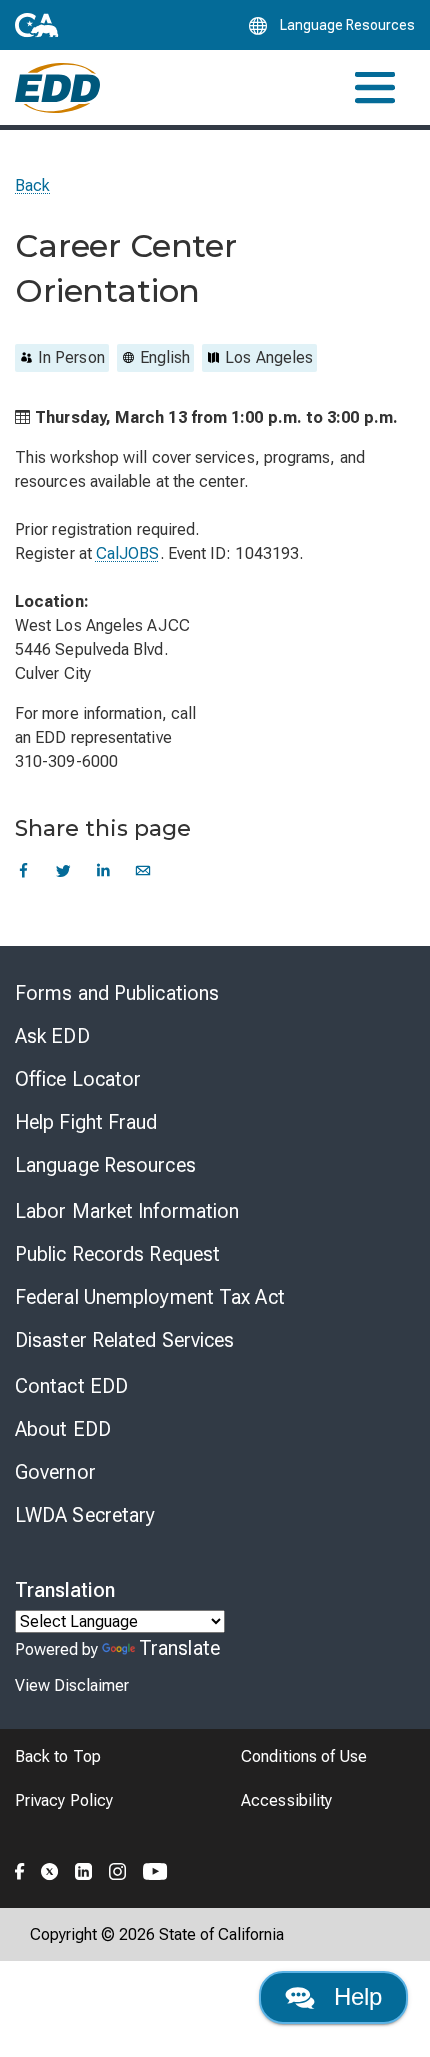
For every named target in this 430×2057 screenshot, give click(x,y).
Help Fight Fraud (86, 1122)
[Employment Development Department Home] (57, 88)
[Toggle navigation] (375, 87)
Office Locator (78, 1079)
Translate (179, 1648)
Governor (55, 1472)
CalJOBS (128, 553)
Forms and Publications (117, 993)
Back (32, 185)
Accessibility (286, 1800)
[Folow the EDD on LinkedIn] (84, 1868)
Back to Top (58, 1756)
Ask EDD (52, 1036)
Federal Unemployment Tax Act (150, 1297)
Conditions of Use (304, 1756)
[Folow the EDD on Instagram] (118, 1868)
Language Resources (105, 1165)
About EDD (63, 1429)
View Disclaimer (72, 1685)
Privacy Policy (64, 1800)
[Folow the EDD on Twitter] (50, 1868)
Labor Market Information (127, 1211)
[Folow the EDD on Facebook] (20, 1868)
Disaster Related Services (125, 1340)
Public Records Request (117, 1254)
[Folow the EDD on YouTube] (155, 1868)
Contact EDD (71, 1386)
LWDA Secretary (85, 1515)
